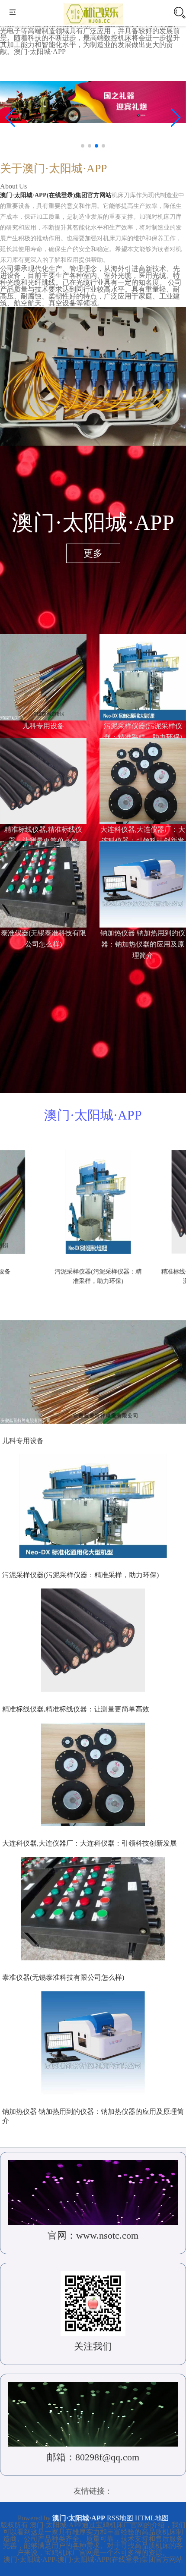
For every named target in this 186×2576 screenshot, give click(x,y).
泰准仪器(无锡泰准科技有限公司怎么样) (63, 1977)
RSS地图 (120, 2518)
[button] (176, 118)
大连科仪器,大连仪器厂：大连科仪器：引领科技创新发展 (90, 1843)
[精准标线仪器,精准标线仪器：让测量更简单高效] (43, 779)
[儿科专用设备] (43, 676)
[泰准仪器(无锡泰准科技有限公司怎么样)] (43, 883)
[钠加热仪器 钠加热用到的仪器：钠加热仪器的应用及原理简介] (143, 883)
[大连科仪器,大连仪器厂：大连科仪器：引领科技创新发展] (143, 779)
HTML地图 (152, 2518)
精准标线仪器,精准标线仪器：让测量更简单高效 (76, 1709)
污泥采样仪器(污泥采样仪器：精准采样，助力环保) (80, 1575)
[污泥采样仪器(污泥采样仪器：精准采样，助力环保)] (143, 676)
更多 (93, 553)
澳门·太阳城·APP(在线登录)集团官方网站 (56, 195)
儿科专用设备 (43, 726)
